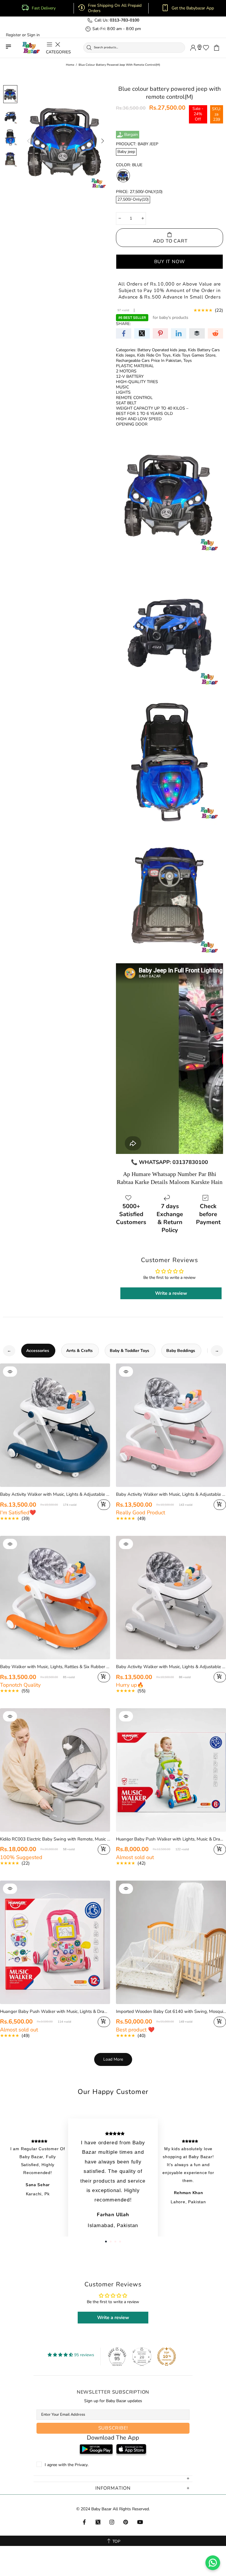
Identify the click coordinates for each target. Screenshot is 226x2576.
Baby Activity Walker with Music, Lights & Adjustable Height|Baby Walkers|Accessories (171, 1667)
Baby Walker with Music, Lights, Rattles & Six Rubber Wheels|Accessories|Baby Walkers (55, 1667)
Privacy (81, 2465)
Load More (113, 2059)
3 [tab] (115, 2242)
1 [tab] (106, 2242)
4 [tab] (120, 2242)
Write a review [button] (171, 1293)
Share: (123, 324)
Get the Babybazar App (193, 8)
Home (70, 65)
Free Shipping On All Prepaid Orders (115, 8)
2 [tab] (111, 2242)
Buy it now (170, 261)
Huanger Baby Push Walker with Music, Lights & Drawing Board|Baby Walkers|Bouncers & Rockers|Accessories (55, 2011)
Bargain (131, 135)
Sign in (33, 35)
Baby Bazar (31, 48)
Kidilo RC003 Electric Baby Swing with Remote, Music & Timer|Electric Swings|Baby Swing (55, 1839)
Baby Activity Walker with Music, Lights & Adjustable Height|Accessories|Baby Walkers (55, 1494)
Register (13, 35)
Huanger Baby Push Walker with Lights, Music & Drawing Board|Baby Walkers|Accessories (171, 1839)
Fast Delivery (44, 8)
